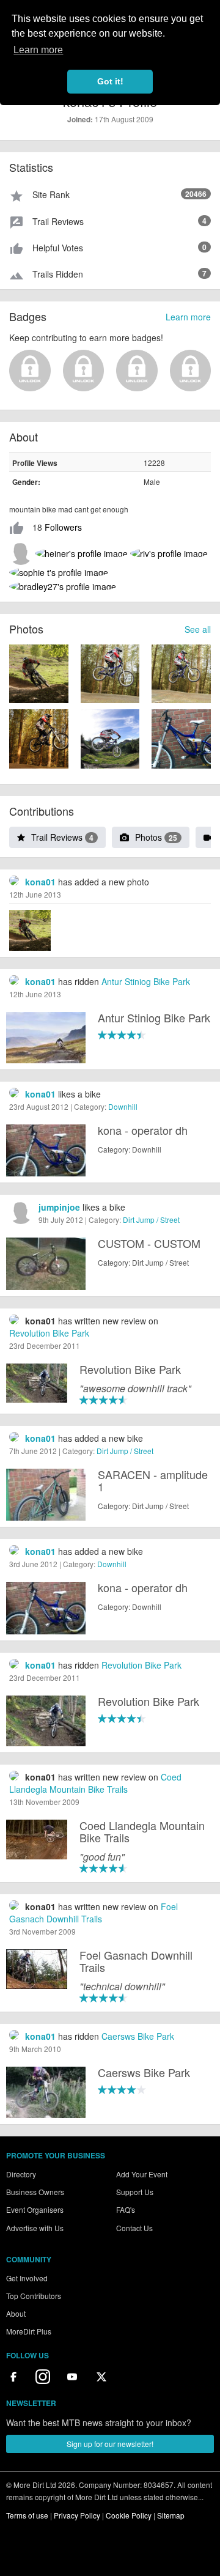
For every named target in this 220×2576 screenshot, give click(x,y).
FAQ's (126, 2209)
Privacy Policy (77, 2515)
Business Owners (35, 2192)
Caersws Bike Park (138, 2036)
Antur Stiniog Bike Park (146, 981)
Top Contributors (34, 2296)
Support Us (135, 2192)
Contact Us (134, 2228)
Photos (156, 837)
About (16, 2313)
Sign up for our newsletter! (110, 2444)
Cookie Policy (129, 2515)
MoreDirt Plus (29, 2331)
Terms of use (27, 2515)
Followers (63, 527)
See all (198, 629)
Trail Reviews (62, 837)
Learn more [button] (38, 50)
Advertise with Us (35, 2228)
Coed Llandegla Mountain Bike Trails (95, 1783)
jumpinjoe (59, 1207)
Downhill (123, 1106)
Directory (21, 2174)
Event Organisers (35, 2209)
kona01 (40, 882)
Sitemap (171, 2515)
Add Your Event (142, 2174)
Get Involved (27, 2278)
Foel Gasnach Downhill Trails (94, 1913)
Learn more (188, 317)
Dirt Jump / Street (151, 1220)
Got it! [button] (110, 81)
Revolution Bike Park (49, 1333)
